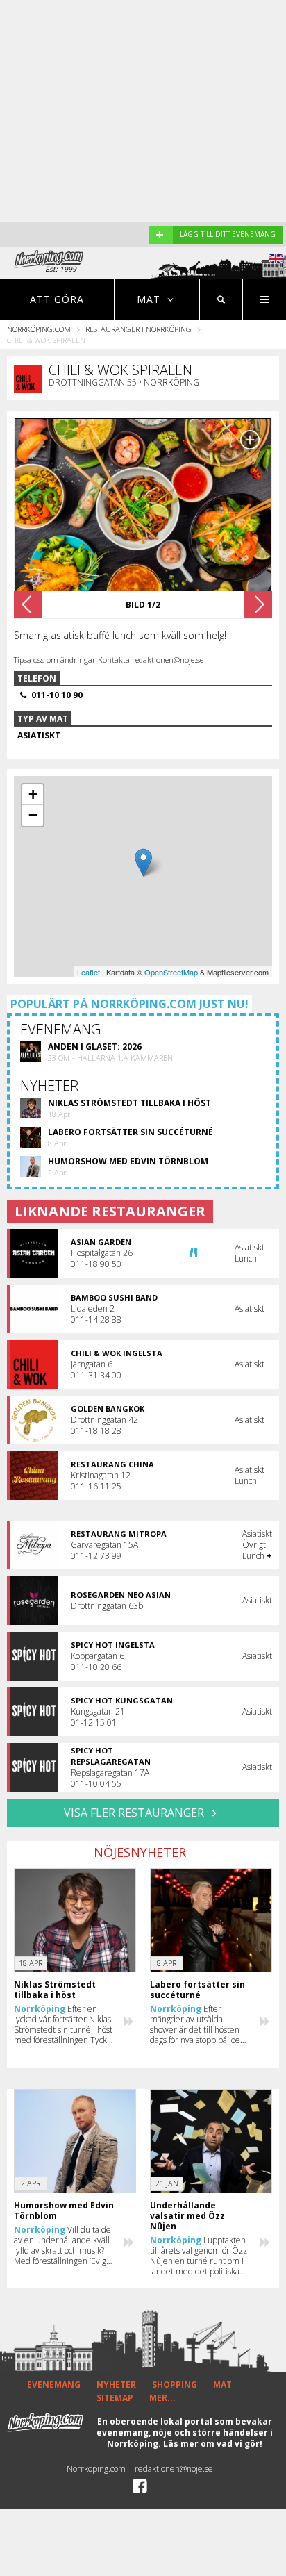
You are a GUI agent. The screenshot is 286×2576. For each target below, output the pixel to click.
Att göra (57, 299)
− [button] (33, 815)
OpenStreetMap (171, 972)
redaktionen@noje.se (174, 2469)
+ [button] (33, 794)
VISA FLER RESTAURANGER (135, 1813)
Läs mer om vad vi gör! (213, 2444)
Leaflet (89, 972)
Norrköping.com (39, 329)
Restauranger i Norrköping (138, 329)
